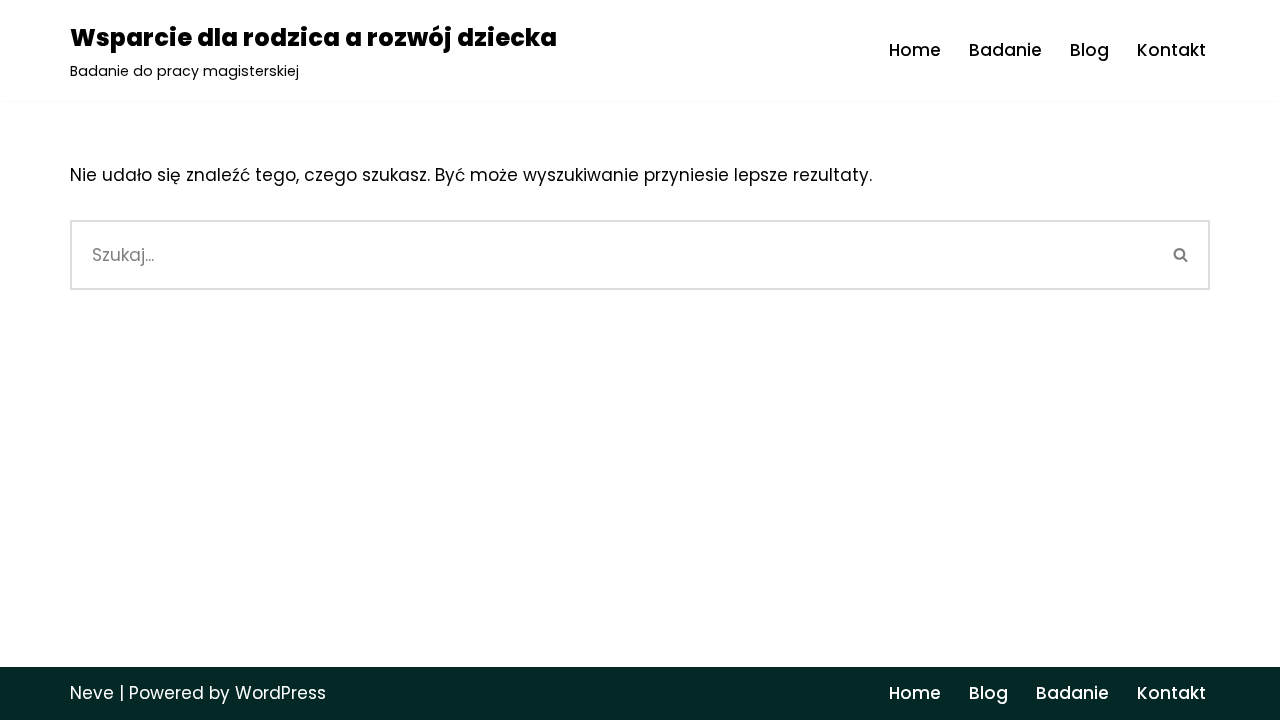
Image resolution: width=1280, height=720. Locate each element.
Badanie (1005, 50)
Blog (1089, 50)
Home (915, 50)
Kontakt (1171, 50)
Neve (92, 693)
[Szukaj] (1181, 255)
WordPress (280, 693)
